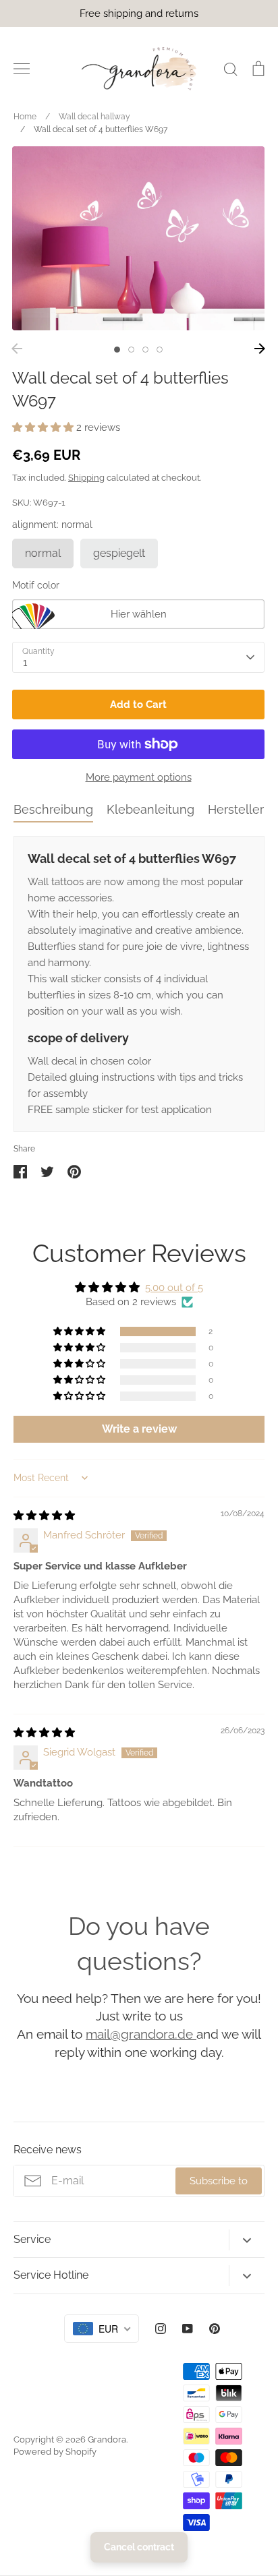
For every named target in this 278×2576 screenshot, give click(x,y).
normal (43, 553)
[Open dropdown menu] (247, 2240)
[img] (44, 1516)
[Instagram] (161, 2329)
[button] (44, 427)
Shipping (86, 478)
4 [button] (160, 350)
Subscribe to (219, 2181)
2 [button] (131, 350)
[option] (138, 238)
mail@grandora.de (141, 2034)
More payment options (139, 777)
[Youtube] (188, 2329)
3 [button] (145, 350)
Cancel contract (139, 2547)
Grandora (107, 2439)
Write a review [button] (139, 1429)
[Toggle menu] (22, 69)
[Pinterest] (215, 2329)
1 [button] (117, 350)
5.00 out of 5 (174, 1288)
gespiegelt (119, 553)
